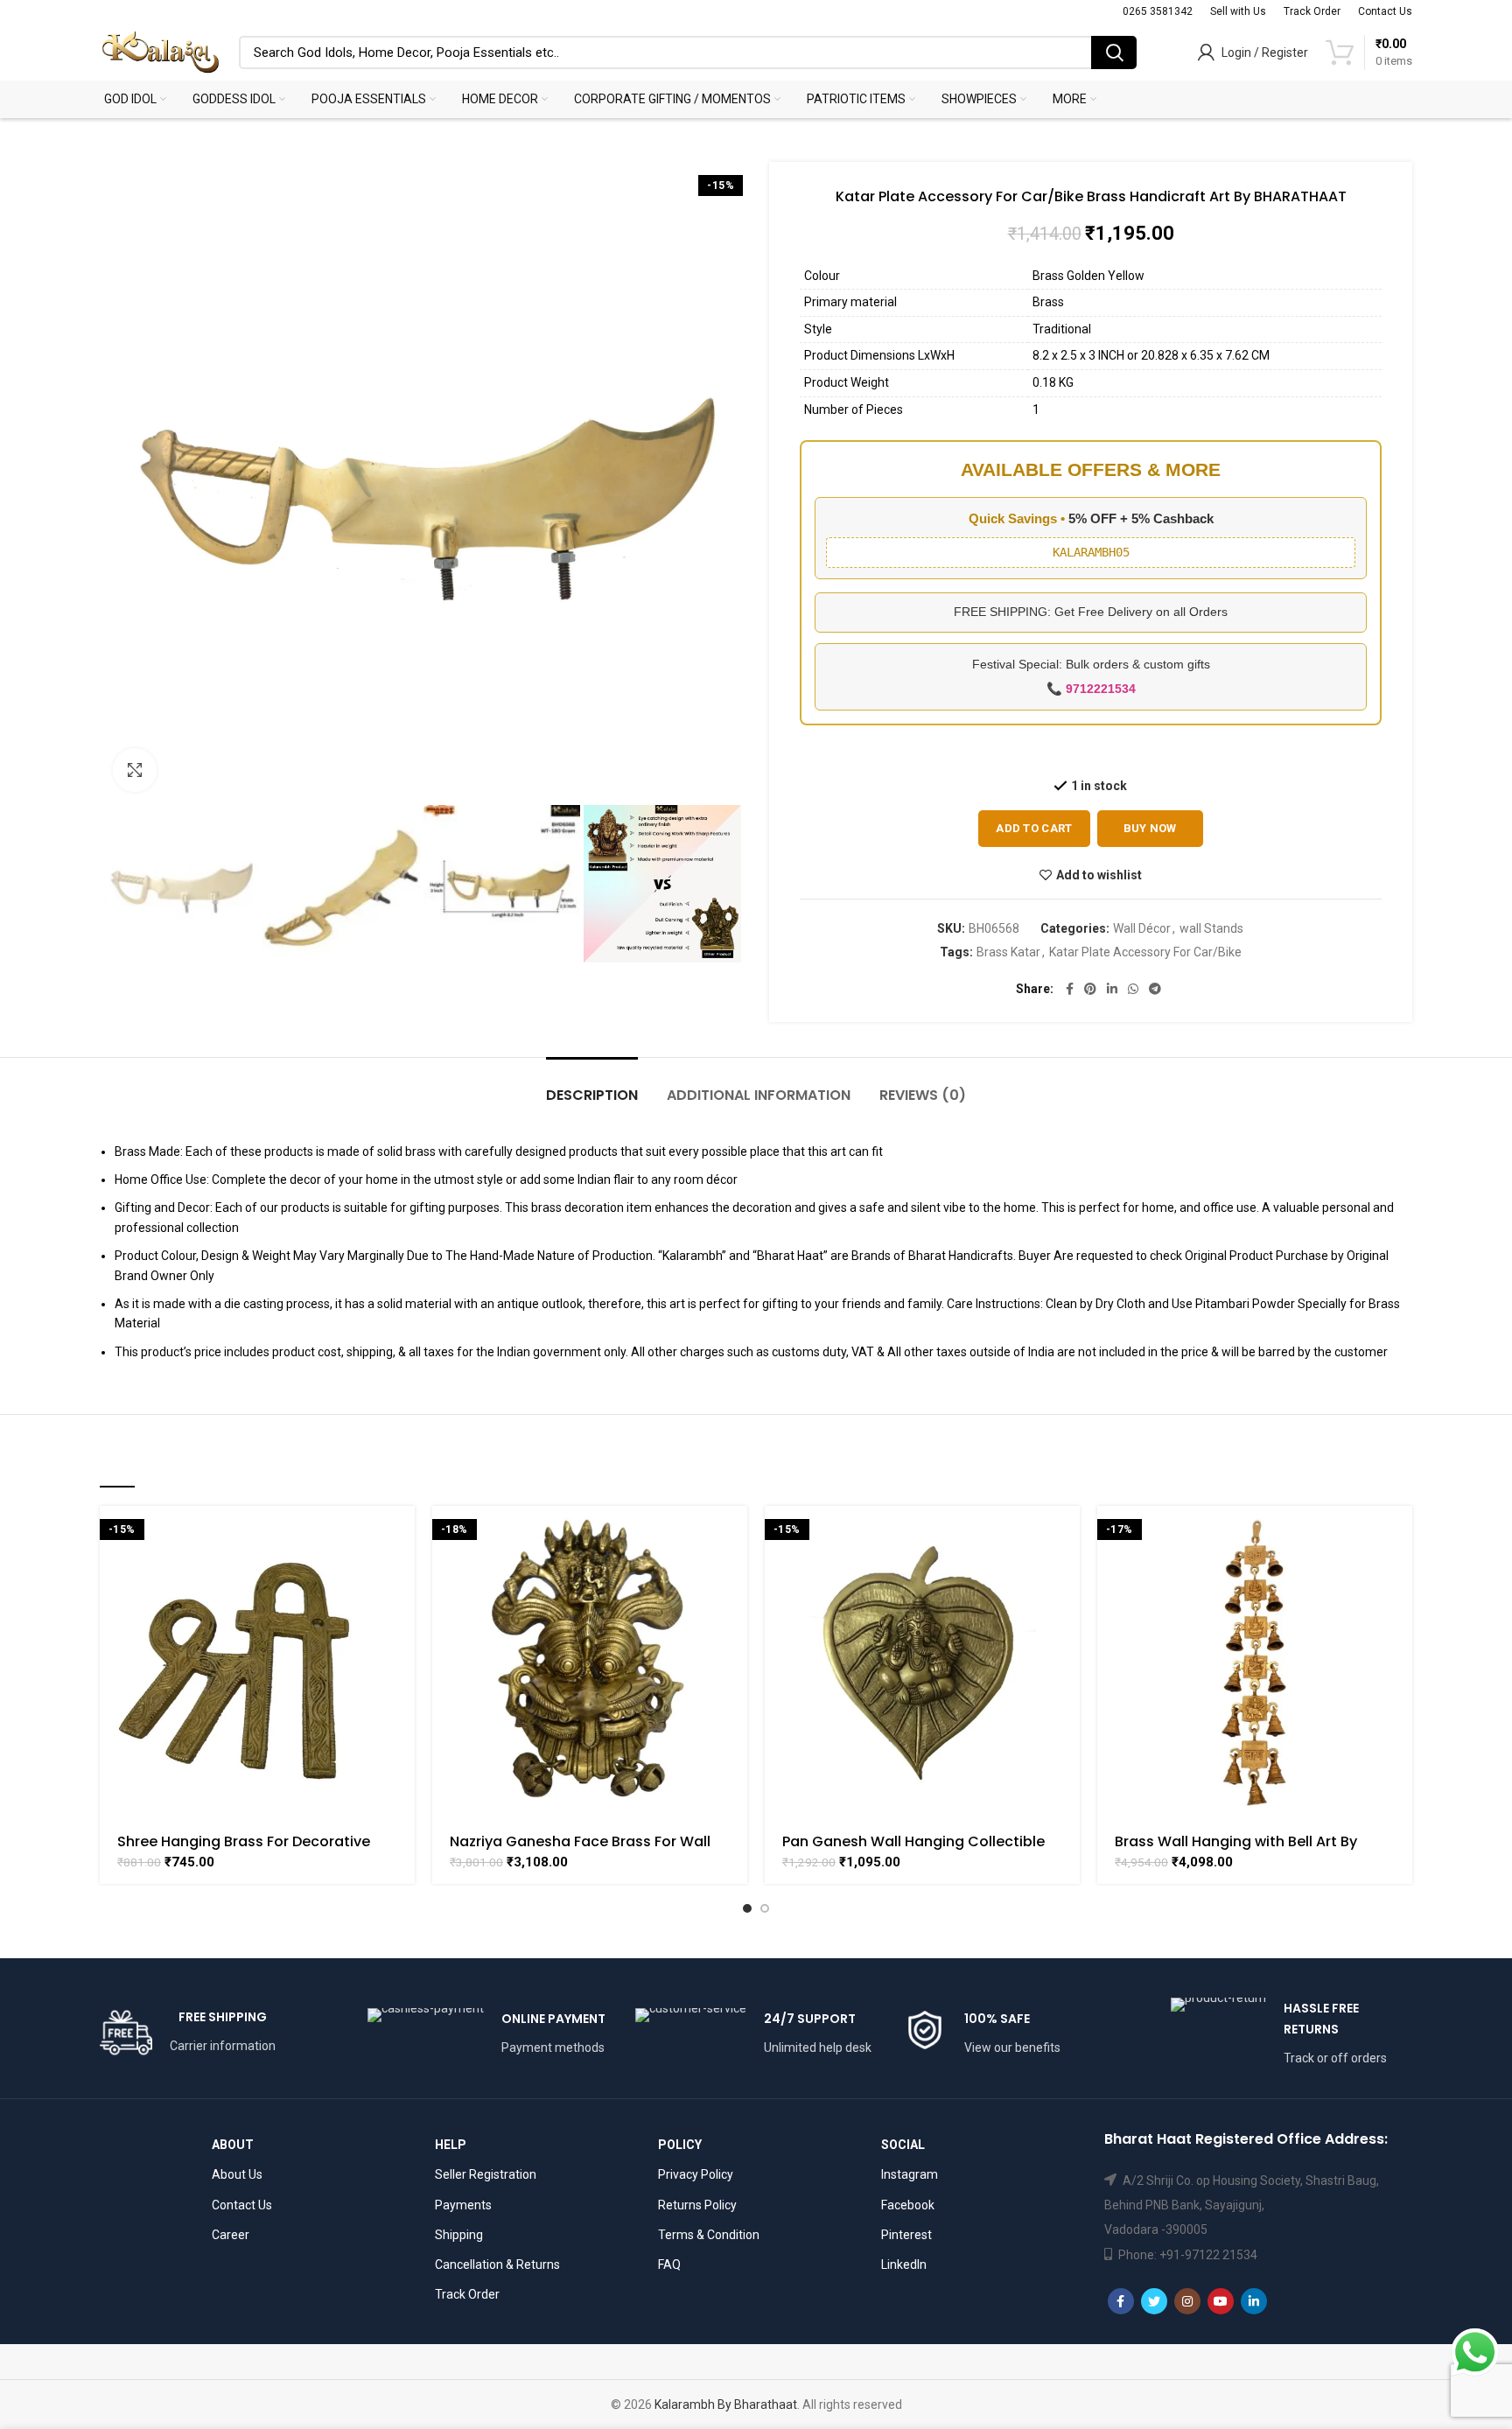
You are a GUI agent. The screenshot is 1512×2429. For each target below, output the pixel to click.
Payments (463, 2205)
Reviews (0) (923, 1095)
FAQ (669, 2264)
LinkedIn (904, 2264)
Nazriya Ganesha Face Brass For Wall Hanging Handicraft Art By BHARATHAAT (590, 1849)
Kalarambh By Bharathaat (726, 2404)
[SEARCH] (1114, 52)
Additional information (759, 1095)
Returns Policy (697, 2205)
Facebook (908, 2205)
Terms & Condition (709, 2235)
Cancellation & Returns (497, 2264)
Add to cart (1034, 828)
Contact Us (242, 2205)
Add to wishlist (1099, 875)
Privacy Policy (696, 2174)
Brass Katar (1008, 952)
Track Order (467, 2294)
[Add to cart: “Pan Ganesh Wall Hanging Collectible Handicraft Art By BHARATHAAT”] (1067, 1534)
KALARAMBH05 (1091, 552)
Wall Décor (1142, 928)
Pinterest (906, 2235)
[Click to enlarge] (135, 770)
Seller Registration (486, 2174)
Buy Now (1150, 828)
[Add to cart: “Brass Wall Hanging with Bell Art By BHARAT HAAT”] (1399, 1534)
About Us (237, 2174)
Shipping (459, 2235)
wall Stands (1211, 928)
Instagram (910, 2174)
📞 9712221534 (1091, 689)
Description (592, 1095)
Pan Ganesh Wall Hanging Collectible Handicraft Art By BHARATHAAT (913, 1849)
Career (231, 2235)
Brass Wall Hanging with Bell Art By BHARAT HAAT (1236, 1849)
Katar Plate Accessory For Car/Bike (1145, 952)
